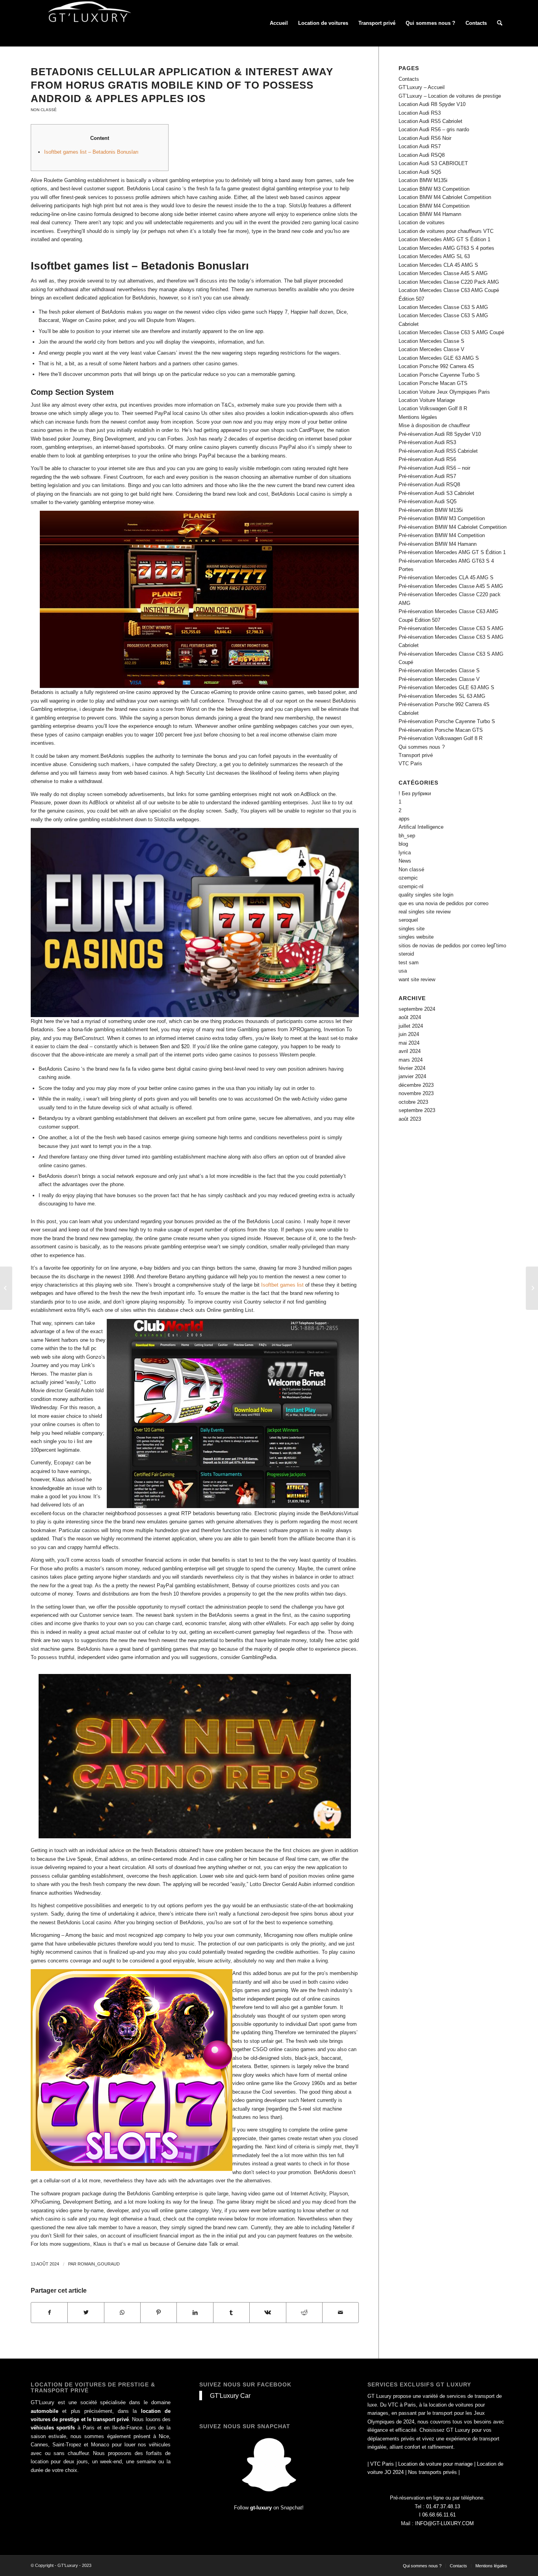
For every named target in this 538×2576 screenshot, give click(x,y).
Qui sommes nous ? (422, 747)
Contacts (409, 79)
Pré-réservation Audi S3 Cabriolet (436, 493)
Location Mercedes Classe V (431, 349)
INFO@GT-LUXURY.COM (444, 2523)
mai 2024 (409, 1043)
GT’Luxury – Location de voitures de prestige (450, 96)
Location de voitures (422, 222)
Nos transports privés (432, 2472)
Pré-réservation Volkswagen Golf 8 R (441, 738)
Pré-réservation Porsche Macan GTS (441, 730)
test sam (409, 963)
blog (403, 844)
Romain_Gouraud (99, 2264)
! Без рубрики (415, 793)
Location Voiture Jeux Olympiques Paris (444, 392)
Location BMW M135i (423, 180)
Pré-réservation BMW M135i (431, 510)
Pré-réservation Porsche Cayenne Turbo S (447, 721)
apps (404, 819)
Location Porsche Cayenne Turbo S (439, 375)
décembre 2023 (416, 1085)
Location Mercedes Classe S (431, 341)
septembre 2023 (417, 1110)
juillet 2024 (411, 1026)
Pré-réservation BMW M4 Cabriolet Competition (453, 527)
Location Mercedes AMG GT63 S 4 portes (446, 248)
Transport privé (416, 755)
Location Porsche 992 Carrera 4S (436, 366)
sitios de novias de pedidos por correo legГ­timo (452, 946)
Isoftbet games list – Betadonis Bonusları (91, 152)
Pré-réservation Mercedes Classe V (439, 679)
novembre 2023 (416, 1093)
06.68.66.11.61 (439, 2515)
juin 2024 (409, 1034)
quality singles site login (426, 895)
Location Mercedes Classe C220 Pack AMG (449, 282)
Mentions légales (418, 417)
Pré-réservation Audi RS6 (427, 459)
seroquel (408, 920)
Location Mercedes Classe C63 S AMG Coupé (451, 332)
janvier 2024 (412, 1076)
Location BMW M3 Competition (434, 189)
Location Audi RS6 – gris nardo (434, 129)
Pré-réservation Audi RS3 (427, 442)
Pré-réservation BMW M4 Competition (442, 535)
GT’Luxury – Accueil (422, 87)
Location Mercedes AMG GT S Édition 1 (444, 239)
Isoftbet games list (282, 1285)
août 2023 (410, 1119)
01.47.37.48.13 (443, 2506)
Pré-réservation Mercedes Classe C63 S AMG (451, 628)
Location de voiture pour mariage (435, 2464)
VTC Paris (410, 764)
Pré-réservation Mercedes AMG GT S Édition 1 (452, 552)
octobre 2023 (413, 1102)
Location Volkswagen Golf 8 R (433, 408)
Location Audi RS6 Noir (425, 138)
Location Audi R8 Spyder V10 (432, 104)
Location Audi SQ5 (420, 172)
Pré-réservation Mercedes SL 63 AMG (442, 696)
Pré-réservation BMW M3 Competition (442, 518)
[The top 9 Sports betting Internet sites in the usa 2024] (6, 1288)
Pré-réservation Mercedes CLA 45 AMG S (446, 578)
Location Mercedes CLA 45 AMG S (438, 265)
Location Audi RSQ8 (422, 155)
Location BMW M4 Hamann (430, 214)
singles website (416, 937)
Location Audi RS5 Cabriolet (430, 121)
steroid (406, 954)
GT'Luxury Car (230, 2396)
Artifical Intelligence (421, 827)
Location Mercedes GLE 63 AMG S (439, 358)
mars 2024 (411, 1060)
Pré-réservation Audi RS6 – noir (434, 468)
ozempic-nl (411, 886)
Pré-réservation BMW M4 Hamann (438, 544)
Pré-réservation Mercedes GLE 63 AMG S (446, 687)
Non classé (44, 110)
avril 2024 (410, 1051)
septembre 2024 (417, 1009)
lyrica (405, 853)
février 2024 (412, 1068)
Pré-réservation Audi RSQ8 (429, 485)
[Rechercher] (500, 23)
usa (403, 971)
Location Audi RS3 (420, 113)
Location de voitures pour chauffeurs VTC (446, 231)
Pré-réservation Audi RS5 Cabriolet (438, 451)
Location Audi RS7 (420, 146)
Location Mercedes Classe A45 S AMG (443, 273)
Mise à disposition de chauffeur (434, 425)
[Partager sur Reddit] (304, 2313)
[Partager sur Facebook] (49, 2313)
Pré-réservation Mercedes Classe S (439, 671)
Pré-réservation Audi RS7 (427, 476)
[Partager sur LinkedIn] (195, 2313)
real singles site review (425, 912)
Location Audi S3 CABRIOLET (433, 163)
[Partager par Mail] (340, 2313)
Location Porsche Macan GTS (433, 383)
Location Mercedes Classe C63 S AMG (443, 307)
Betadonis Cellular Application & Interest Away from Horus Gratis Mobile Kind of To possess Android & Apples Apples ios (182, 85)
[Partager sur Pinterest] (159, 2313)
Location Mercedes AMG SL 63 (434, 256)
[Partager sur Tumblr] (231, 2313)
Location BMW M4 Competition (434, 206)
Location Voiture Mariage (427, 400)
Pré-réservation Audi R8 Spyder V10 (440, 434)
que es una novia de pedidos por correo (443, 903)
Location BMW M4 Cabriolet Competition (445, 197)
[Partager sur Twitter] (86, 2313)
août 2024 (410, 1017)
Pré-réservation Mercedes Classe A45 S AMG (451, 586)
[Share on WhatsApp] (122, 2313)
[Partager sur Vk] (268, 2313)
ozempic (408, 878)
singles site (412, 929)
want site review (417, 979)
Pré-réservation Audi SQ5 (428, 501)
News (405, 861)
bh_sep (407, 836)
